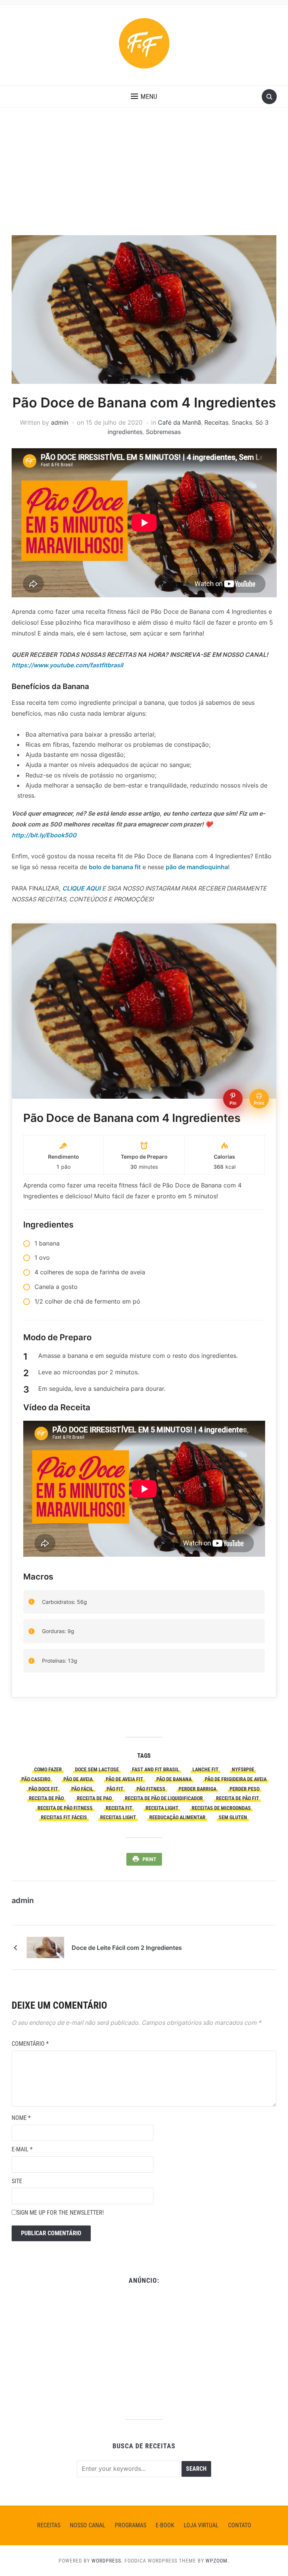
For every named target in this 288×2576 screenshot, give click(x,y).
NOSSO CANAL (88, 2525)
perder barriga (197, 1789)
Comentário (30, 2044)
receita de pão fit (238, 1798)
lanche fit (205, 1769)
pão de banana (174, 1779)
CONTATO (240, 2525)
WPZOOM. (217, 2561)
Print (149, 1859)
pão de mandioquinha (197, 867)
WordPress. (107, 2561)
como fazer (48, 1769)
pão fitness (151, 1789)
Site (17, 2181)
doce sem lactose (97, 1769)
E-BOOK (165, 2525)
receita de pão (46, 1798)
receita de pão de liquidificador (164, 1798)
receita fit (119, 1808)
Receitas (216, 422)
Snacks (242, 422)
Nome (21, 2118)
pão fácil (82, 1789)
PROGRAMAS (130, 2525)
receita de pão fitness (65, 1808)
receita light (162, 1808)
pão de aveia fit (124, 1779)
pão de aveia (78, 1779)
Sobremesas (163, 432)
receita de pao (94, 1798)
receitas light (118, 1817)
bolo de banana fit (115, 867)
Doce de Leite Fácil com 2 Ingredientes (127, 1948)
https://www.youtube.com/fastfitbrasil (67, 665)
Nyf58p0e (243, 1769)
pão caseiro (36, 1779)
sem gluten (233, 1817)
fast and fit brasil (156, 1769)
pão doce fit (43, 1789)
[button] (144, 97)
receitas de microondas (221, 1808)
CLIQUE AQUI (81, 888)
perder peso (244, 1789)
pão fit (115, 1789)
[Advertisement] (144, 179)
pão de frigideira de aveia (236, 1779)
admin (60, 422)
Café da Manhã (179, 422)
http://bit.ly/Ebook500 (44, 835)
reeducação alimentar (177, 1817)
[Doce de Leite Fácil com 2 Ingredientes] (45, 1947)
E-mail (22, 2149)
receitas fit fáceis (64, 1817)
